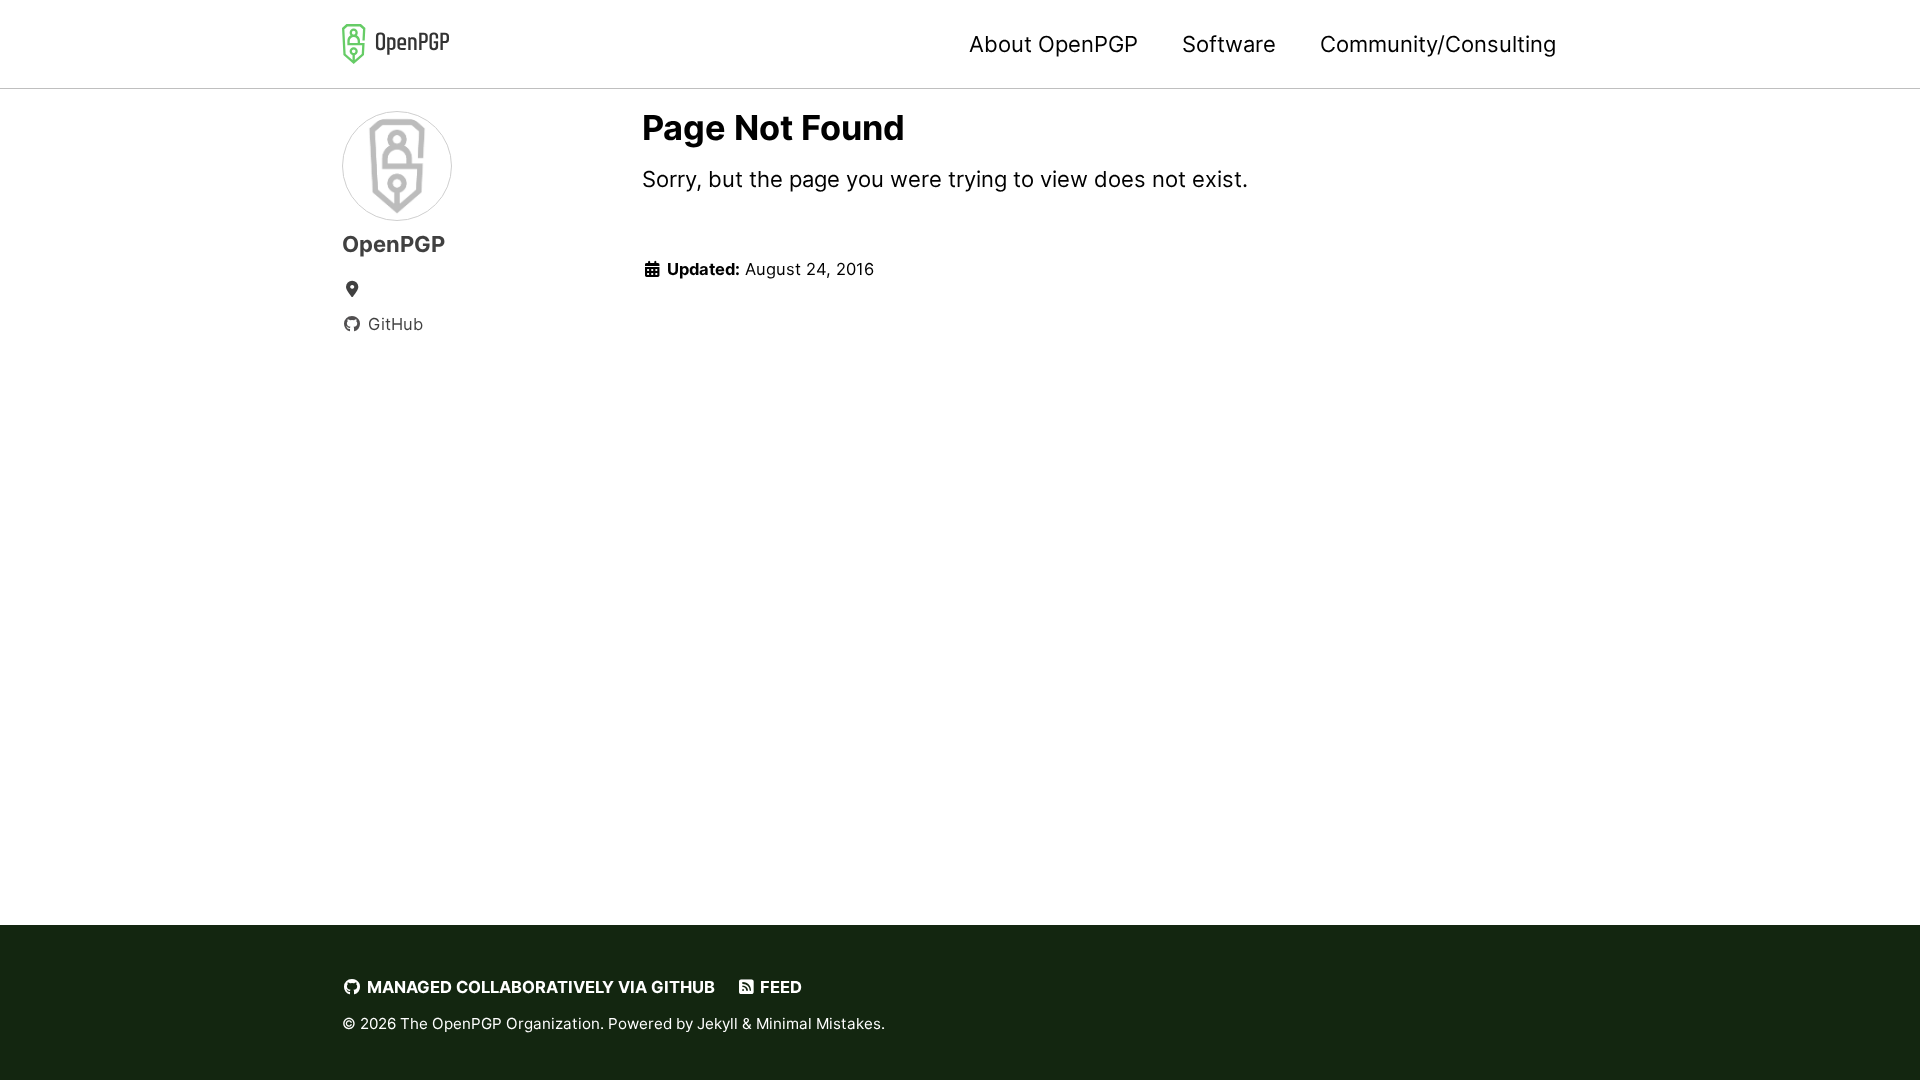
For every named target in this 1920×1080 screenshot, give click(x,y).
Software (1229, 44)
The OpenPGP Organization (500, 1023)
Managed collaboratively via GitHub (539, 987)
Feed (779, 987)
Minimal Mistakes (818, 1023)
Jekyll (717, 1023)
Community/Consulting (1438, 44)
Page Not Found (773, 127)
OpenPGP (393, 244)
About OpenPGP (1053, 44)
